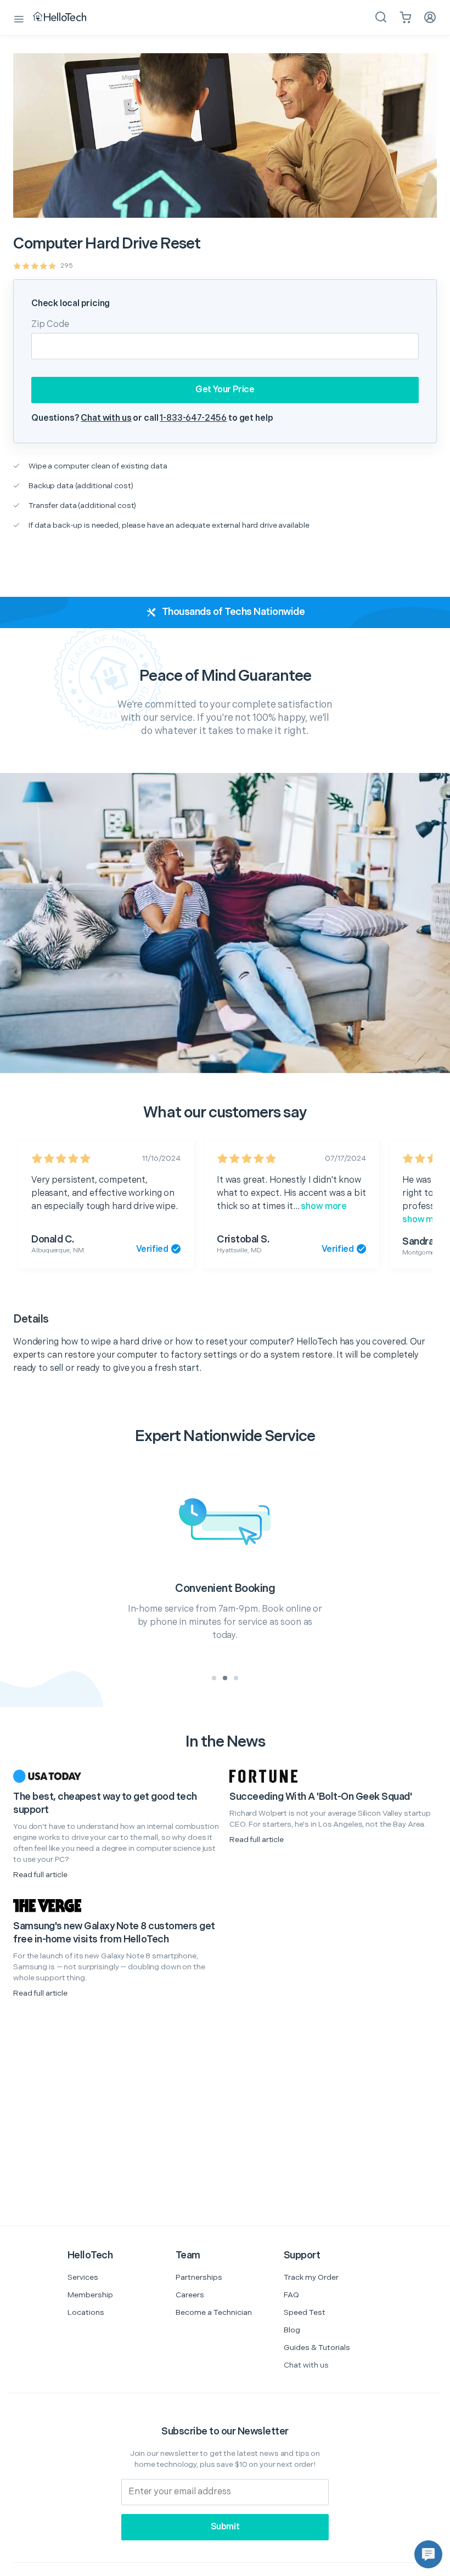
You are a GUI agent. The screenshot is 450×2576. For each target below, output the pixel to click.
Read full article (40, 1875)
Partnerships (199, 2277)
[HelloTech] (67, 18)
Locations (86, 2312)
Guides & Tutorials (317, 2348)
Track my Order (311, 2277)
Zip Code (50, 324)
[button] (428, 2554)
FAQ (291, 2295)
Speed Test (305, 2312)
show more (324, 1207)
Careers (190, 2295)
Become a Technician (214, 2312)
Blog (292, 2330)
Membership (90, 2295)
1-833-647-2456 (193, 418)
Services (83, 2277)
